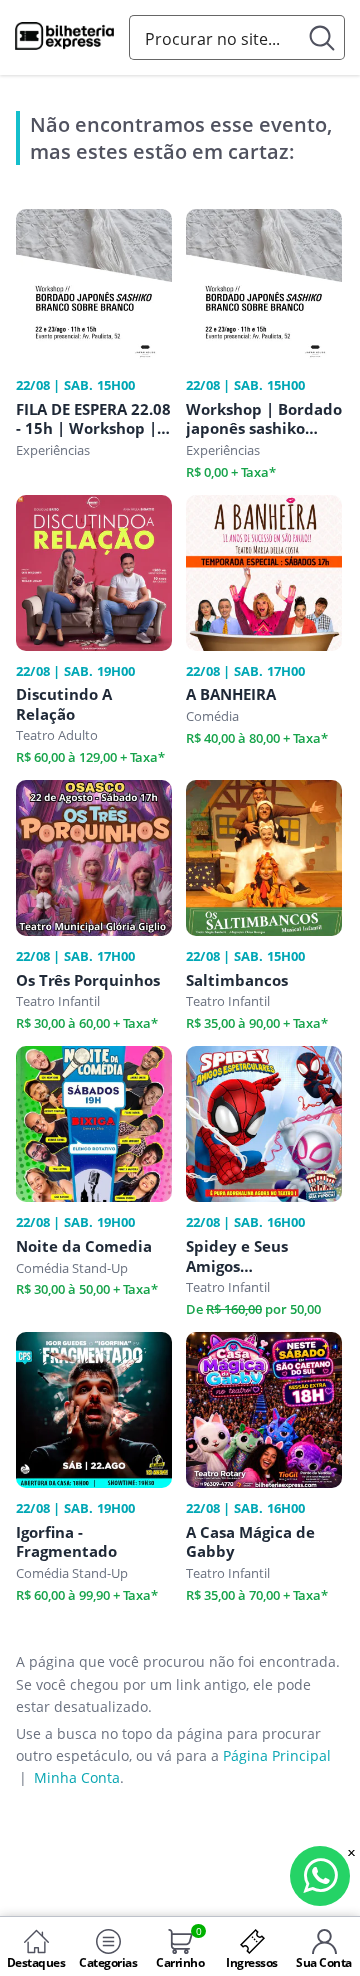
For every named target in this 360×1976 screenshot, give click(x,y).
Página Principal (277, 1755)
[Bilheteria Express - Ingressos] (64, 39)
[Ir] (322, 37)
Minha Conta (77, 1777)
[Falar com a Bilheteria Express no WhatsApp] (320, 1876)
